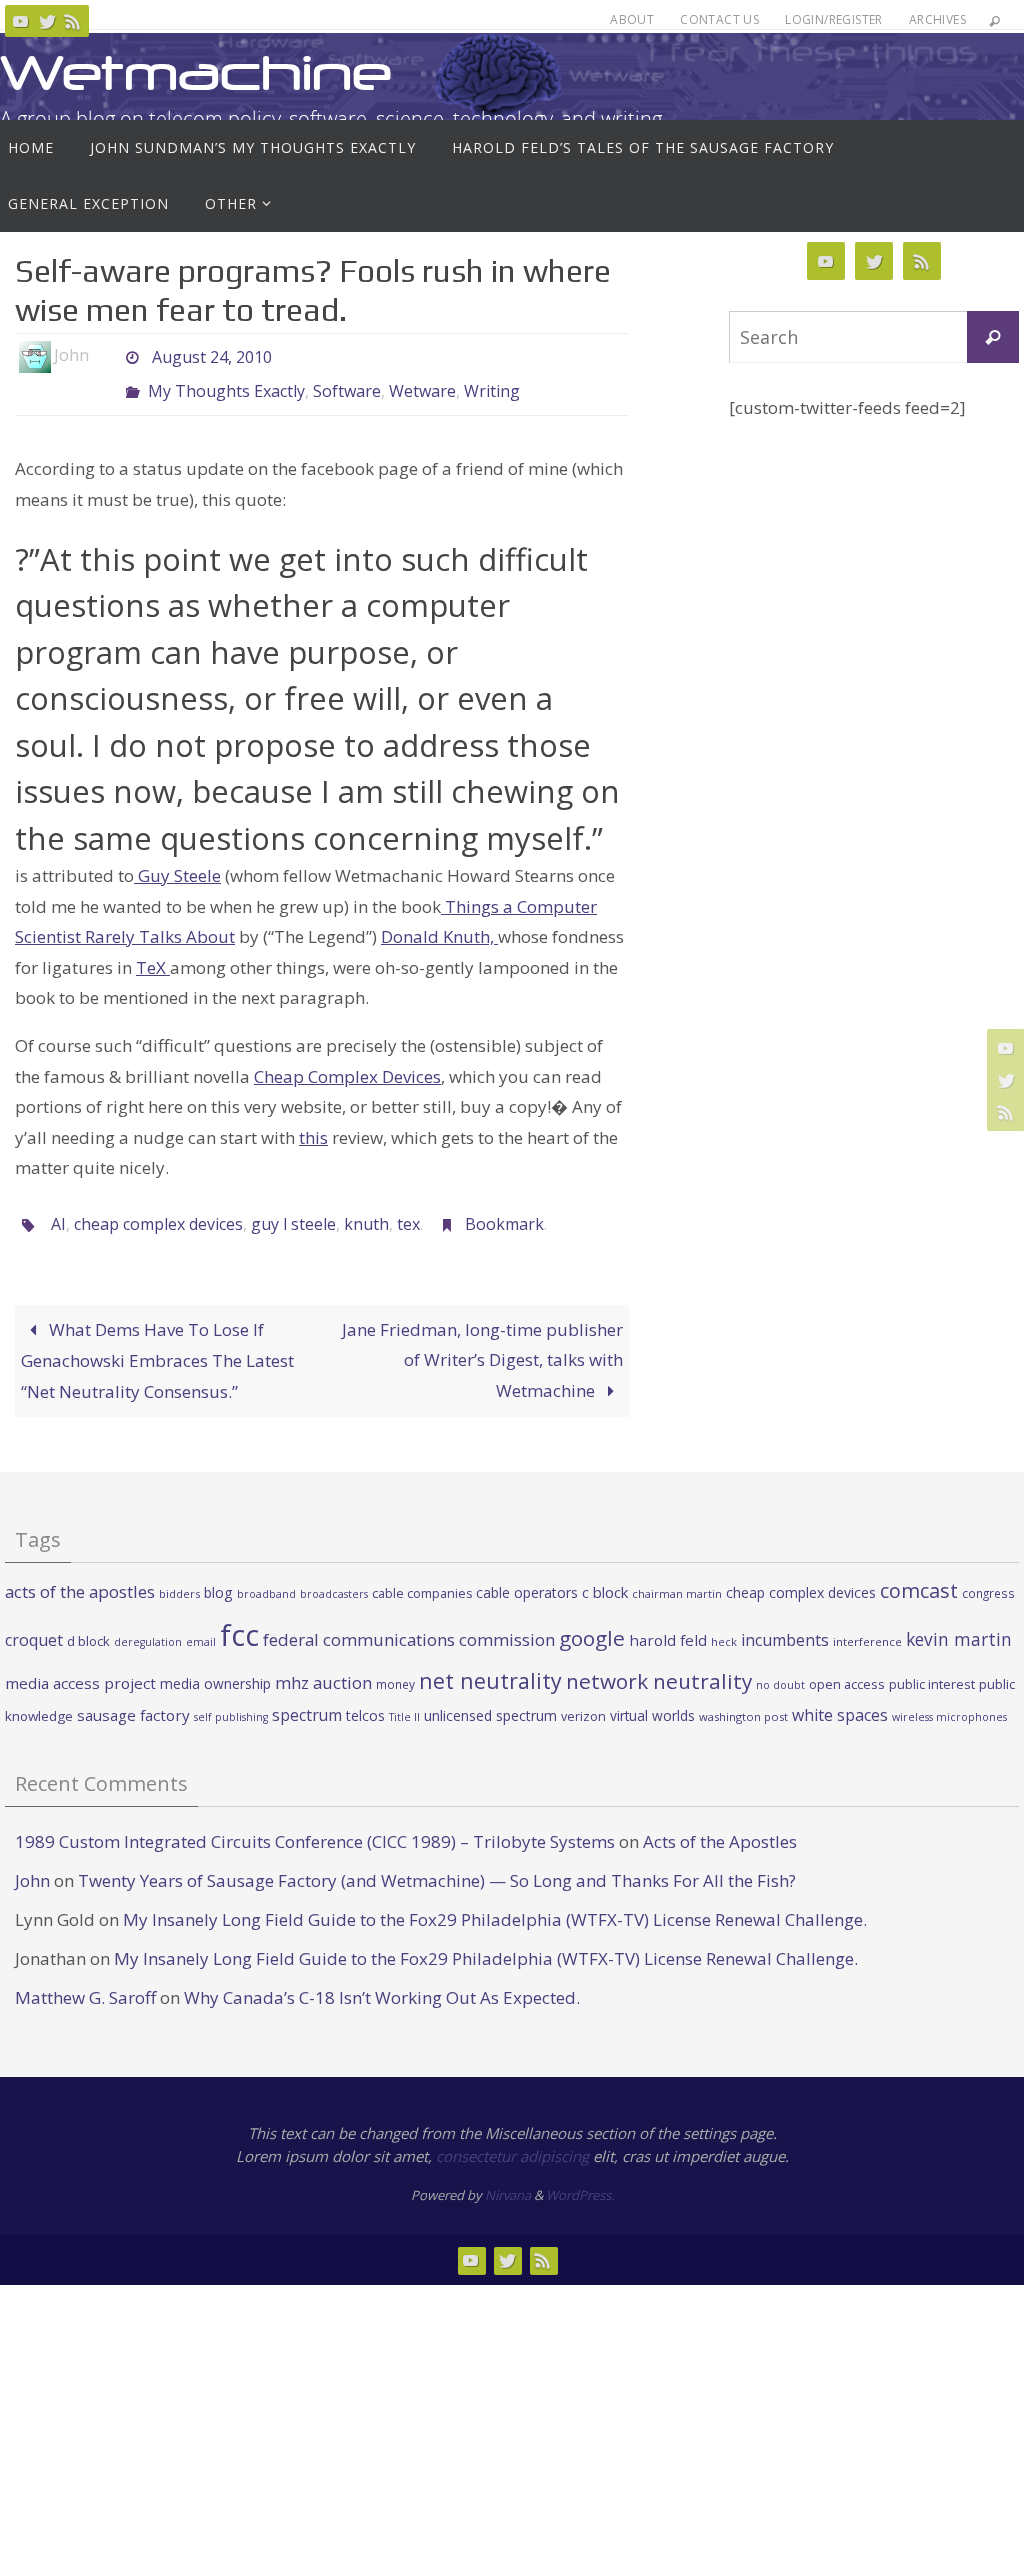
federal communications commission (409, 1622)
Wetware (422, 383)
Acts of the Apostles (720, 1824)
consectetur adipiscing (512, 2139)
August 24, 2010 (212, 355)
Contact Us (719, 19)
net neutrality (490, 1663)
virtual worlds (652, 1699)
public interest (932, 1667)
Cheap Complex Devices (347, 1064)
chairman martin (677, 1577)
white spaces (840, 1699)
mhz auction (323, 1665)
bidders (179, 1577)
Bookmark (504, 1211)
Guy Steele (177, 864)
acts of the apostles (80, 1575)
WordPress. (580, 2179)
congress (988, 1577)
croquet (34, 1623)
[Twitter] (47, 21)
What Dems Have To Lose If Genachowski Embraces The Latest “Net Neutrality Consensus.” (157, 1343)
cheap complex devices (158, 1211)
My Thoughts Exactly (226, 383)
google (592, 1621)
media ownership (215, 1666)
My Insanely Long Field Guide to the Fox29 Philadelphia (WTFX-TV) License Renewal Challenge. (495, 1902)
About (632, 19)
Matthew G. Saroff (85, 1981)
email (201, 1625)
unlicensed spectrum (490, 1699)
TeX (153, 956)
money (395, 1667)
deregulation (148, 1625)
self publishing (231, 1701)
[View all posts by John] (106, 355)
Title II (404, 1701)
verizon (583, 1700)
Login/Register (834, 19)
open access (847, 1667)
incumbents (785, 1623)
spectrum (307, 1699)
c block (605, 1576)
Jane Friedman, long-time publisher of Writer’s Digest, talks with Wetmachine (482, 1343)
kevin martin (959, 1622)
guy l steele (293, 1211)
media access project (80, 1666)
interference (867, 1624)
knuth (366, 1211)
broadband (266, 1578)
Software (347, 383)
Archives (937, 19)
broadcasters (334, 1578)
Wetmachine (196, 72)
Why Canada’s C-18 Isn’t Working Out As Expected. (382, 1981)
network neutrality (659, 1664)
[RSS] (73, 21)
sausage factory (133, 1699)
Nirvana (508, 2179)
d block (88, 1624)
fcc (239, 1618)
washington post (743, 1700)
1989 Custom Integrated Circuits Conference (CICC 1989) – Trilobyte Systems (315, 1824)
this (313, 1126)
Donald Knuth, (439, 925)
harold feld (668, 1623)
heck (724, 1624)
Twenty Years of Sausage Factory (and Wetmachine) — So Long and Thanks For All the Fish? (437, 1863)
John (32, 1863)
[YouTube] (21, 21)
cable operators (527, 1576)
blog (218, 1576)
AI (58, 1211)
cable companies (422, 1577)
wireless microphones (949, 1701)
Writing (492, 383)
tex (408, 1211)
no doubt (780, 1668)
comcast (919, 1574)
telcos (365, 1699)
